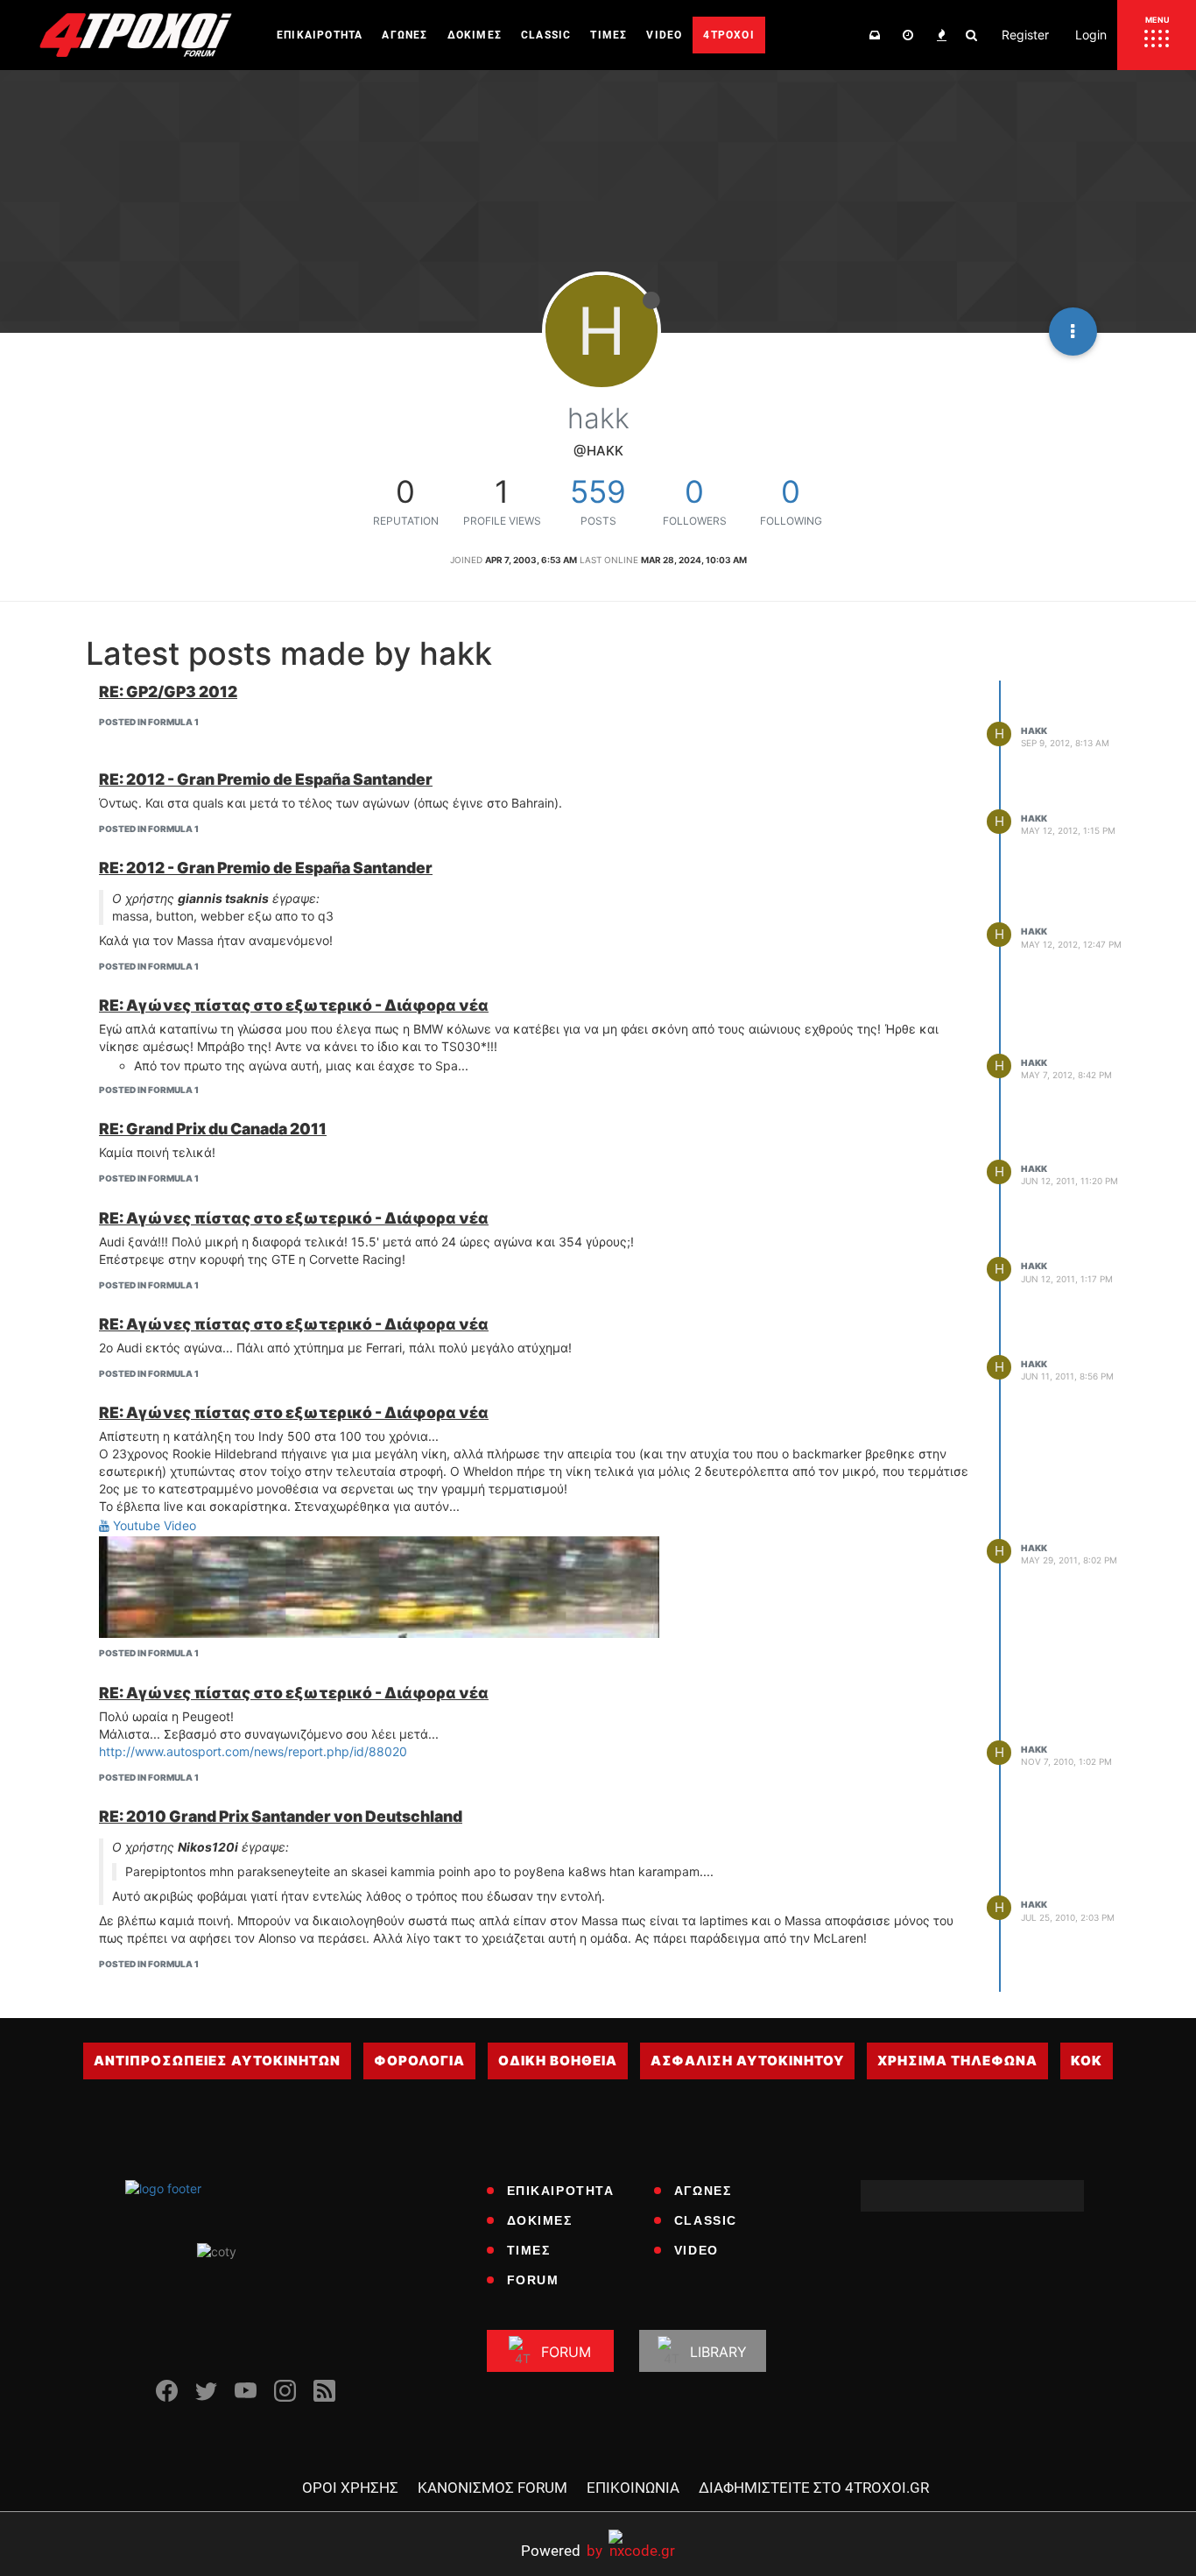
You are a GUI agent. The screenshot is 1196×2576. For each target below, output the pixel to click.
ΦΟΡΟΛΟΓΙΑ (419, 2061)
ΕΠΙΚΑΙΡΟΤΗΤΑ (561, 2191)
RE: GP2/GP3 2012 (168, 692)
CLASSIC (706, 2220)
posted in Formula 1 (149, 722)
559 (598, 491)
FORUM (533, 2280)
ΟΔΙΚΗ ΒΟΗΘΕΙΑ (558, 2061)
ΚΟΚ (1087, 2061)
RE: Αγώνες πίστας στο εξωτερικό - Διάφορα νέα (294, 1005)
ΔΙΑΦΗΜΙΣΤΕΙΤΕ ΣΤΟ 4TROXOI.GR (814, 2488)
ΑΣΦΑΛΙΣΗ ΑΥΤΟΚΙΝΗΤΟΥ (747, 2061)
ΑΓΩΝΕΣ (703, 2191)
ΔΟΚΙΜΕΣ (540, 2220)
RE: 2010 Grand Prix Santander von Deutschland (281, 1816)
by (562, 2550)
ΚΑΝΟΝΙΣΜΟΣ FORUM (492, 2488)
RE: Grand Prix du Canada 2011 (213, 1129)
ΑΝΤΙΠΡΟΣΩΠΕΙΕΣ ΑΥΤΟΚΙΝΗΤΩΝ (217, 2061)
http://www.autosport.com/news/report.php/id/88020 (253, 1751)
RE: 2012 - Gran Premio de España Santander (266, 779)
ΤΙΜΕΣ (529, 2250)
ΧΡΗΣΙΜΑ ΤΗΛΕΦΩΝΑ (957, 2061)
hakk (1034, 730)
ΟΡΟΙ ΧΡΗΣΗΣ (350, 2488)
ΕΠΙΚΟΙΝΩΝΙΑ (633, 2488)
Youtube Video (153, 1525)
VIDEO (696, 2250)
